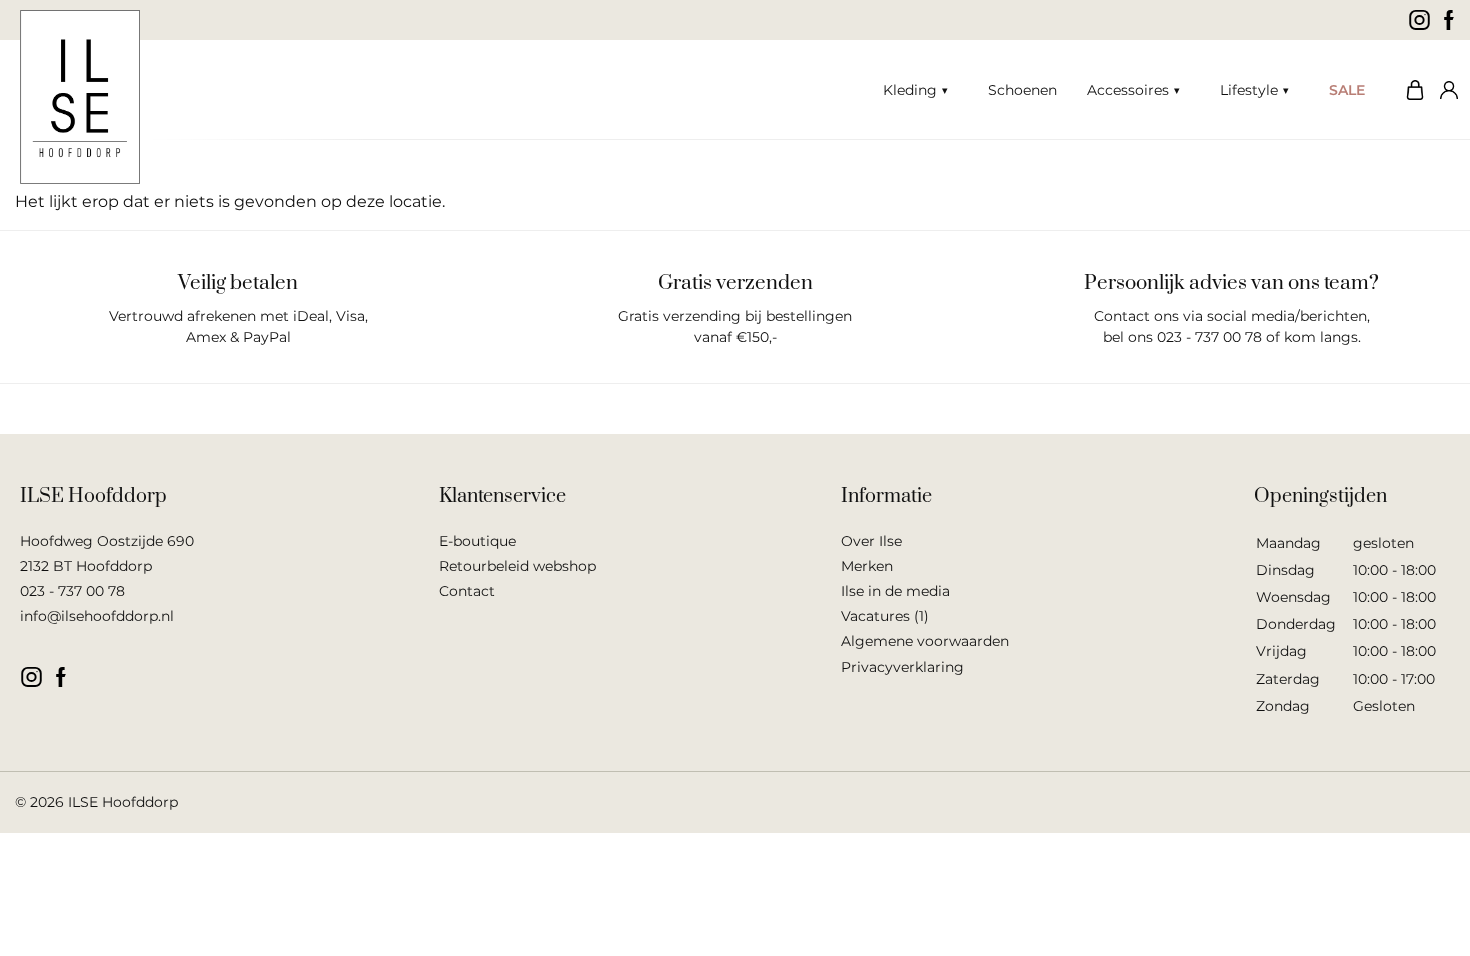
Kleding (910, 90)
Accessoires (1128, 90)
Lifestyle (1249, 90)
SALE (1347, 90)
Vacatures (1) (885, 616)
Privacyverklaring (902, 667)
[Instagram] (1419, 20)
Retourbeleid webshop (517, 566)
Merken (867, 566)
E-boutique (477, 541)
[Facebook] (1449, 20)
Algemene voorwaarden (925, 641)
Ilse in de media (895, 591)
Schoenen (1022, 90)
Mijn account (1445, 90)
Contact (467, 591)
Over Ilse (871, 541)
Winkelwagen (1410, 90)
